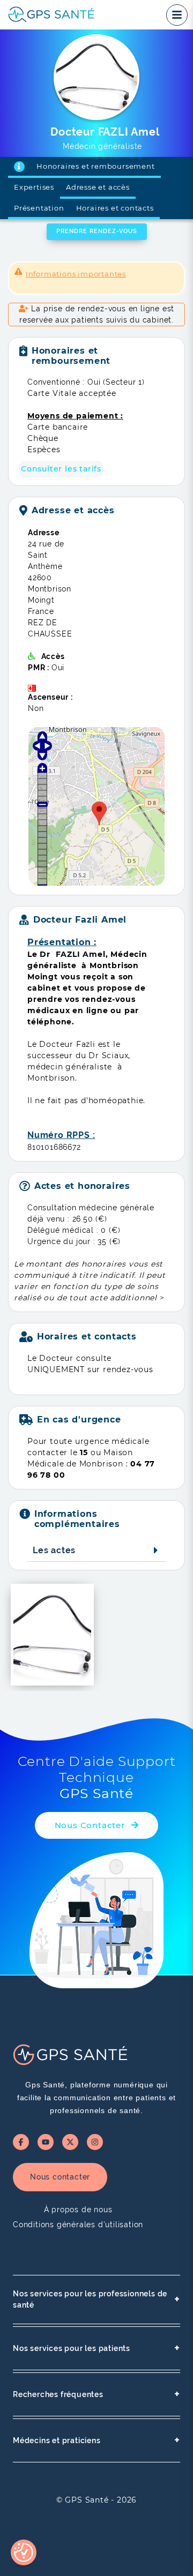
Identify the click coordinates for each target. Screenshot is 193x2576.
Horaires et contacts (115, 208)
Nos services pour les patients (96, 2348)
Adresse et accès (98, 187)
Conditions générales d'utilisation (78, 2225)
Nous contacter (60, 2177)
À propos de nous (78, 2210)
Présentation (39, 208)
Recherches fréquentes (96, 2394)
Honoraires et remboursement (96, 166)
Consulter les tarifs (61, 469)
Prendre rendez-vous (97, 231)
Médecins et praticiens (96, 2440)
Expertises (34, 187)
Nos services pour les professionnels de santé (96, 2299)
